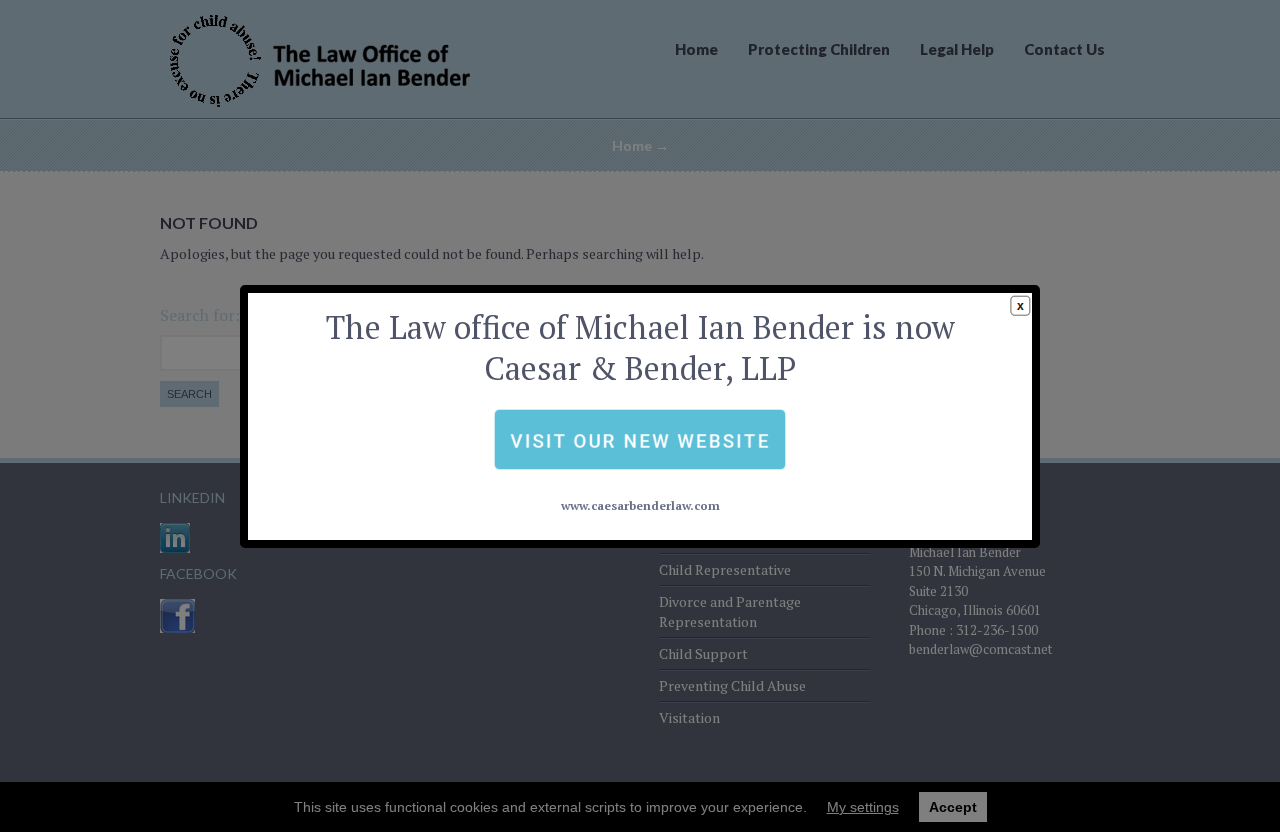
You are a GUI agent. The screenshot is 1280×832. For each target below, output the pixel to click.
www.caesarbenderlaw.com (640, 505)
